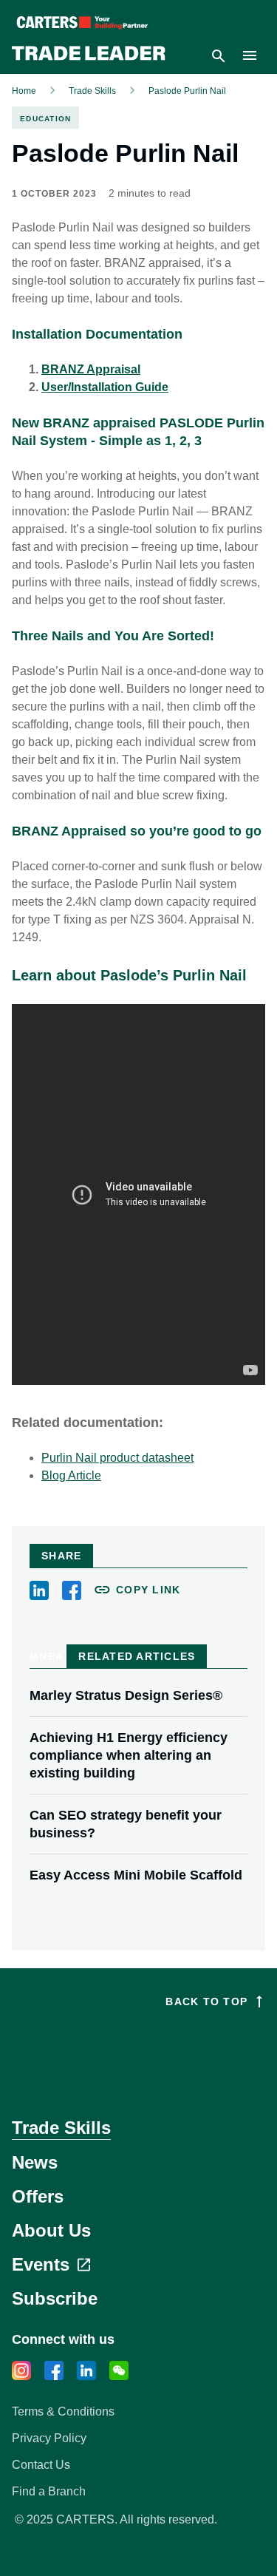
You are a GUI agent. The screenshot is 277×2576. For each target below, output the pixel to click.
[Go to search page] (219, 56)
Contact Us (41, 2465)
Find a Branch (49, 2491)
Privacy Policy (49, 2438)
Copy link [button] (148, 1590)
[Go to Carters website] (138, 2052)
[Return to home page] (89, 56)
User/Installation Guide (105, 387)
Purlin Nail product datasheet (117, 1458)
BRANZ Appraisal (91, 369)
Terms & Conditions (63, 2411)
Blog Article (71, 1475)
